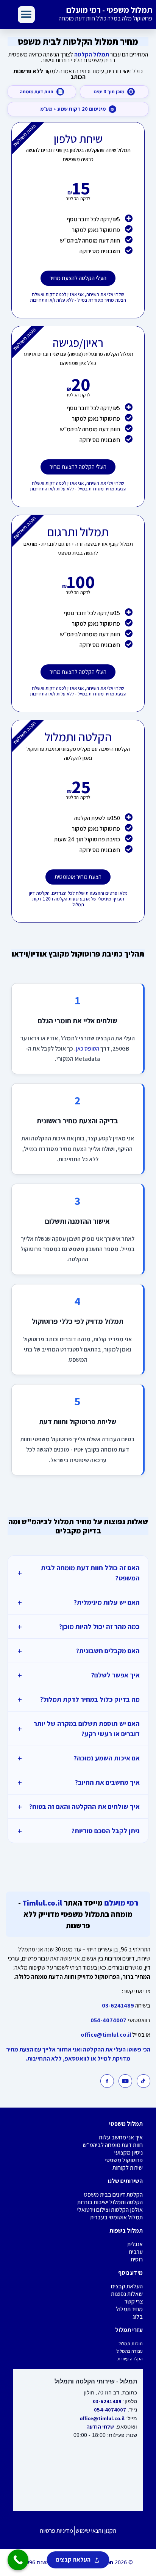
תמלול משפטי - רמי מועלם (109, 10)
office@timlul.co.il (106, 2035)
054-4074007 (108, 2020)
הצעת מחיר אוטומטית (78, 877)
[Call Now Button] (18, 2560)
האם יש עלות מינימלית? (78, 1602)
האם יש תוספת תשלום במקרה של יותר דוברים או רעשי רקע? (78, 1729)
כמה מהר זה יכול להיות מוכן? (78, 1626)
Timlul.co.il (41, 1903)
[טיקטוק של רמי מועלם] (144, 2081)
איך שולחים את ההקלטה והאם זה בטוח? (78, 1806)
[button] (26, 15)
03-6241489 (118, 2005)
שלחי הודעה (100, 2427)
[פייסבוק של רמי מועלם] (107, 2081)
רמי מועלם (120, 1903)
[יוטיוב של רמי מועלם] (125, 2081)
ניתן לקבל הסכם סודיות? (78, 1831)
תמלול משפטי (126, 2124)
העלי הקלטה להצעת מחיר (78, 278)
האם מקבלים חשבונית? (78, 1651)
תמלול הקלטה (92, 54)
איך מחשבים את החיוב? (78, 1782)
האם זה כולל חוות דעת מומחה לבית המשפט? (78, 1573)
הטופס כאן (87, 1048)
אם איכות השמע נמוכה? (78, 1758)
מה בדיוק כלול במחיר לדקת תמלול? (78, 1699)
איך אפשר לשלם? (78, 1675)
